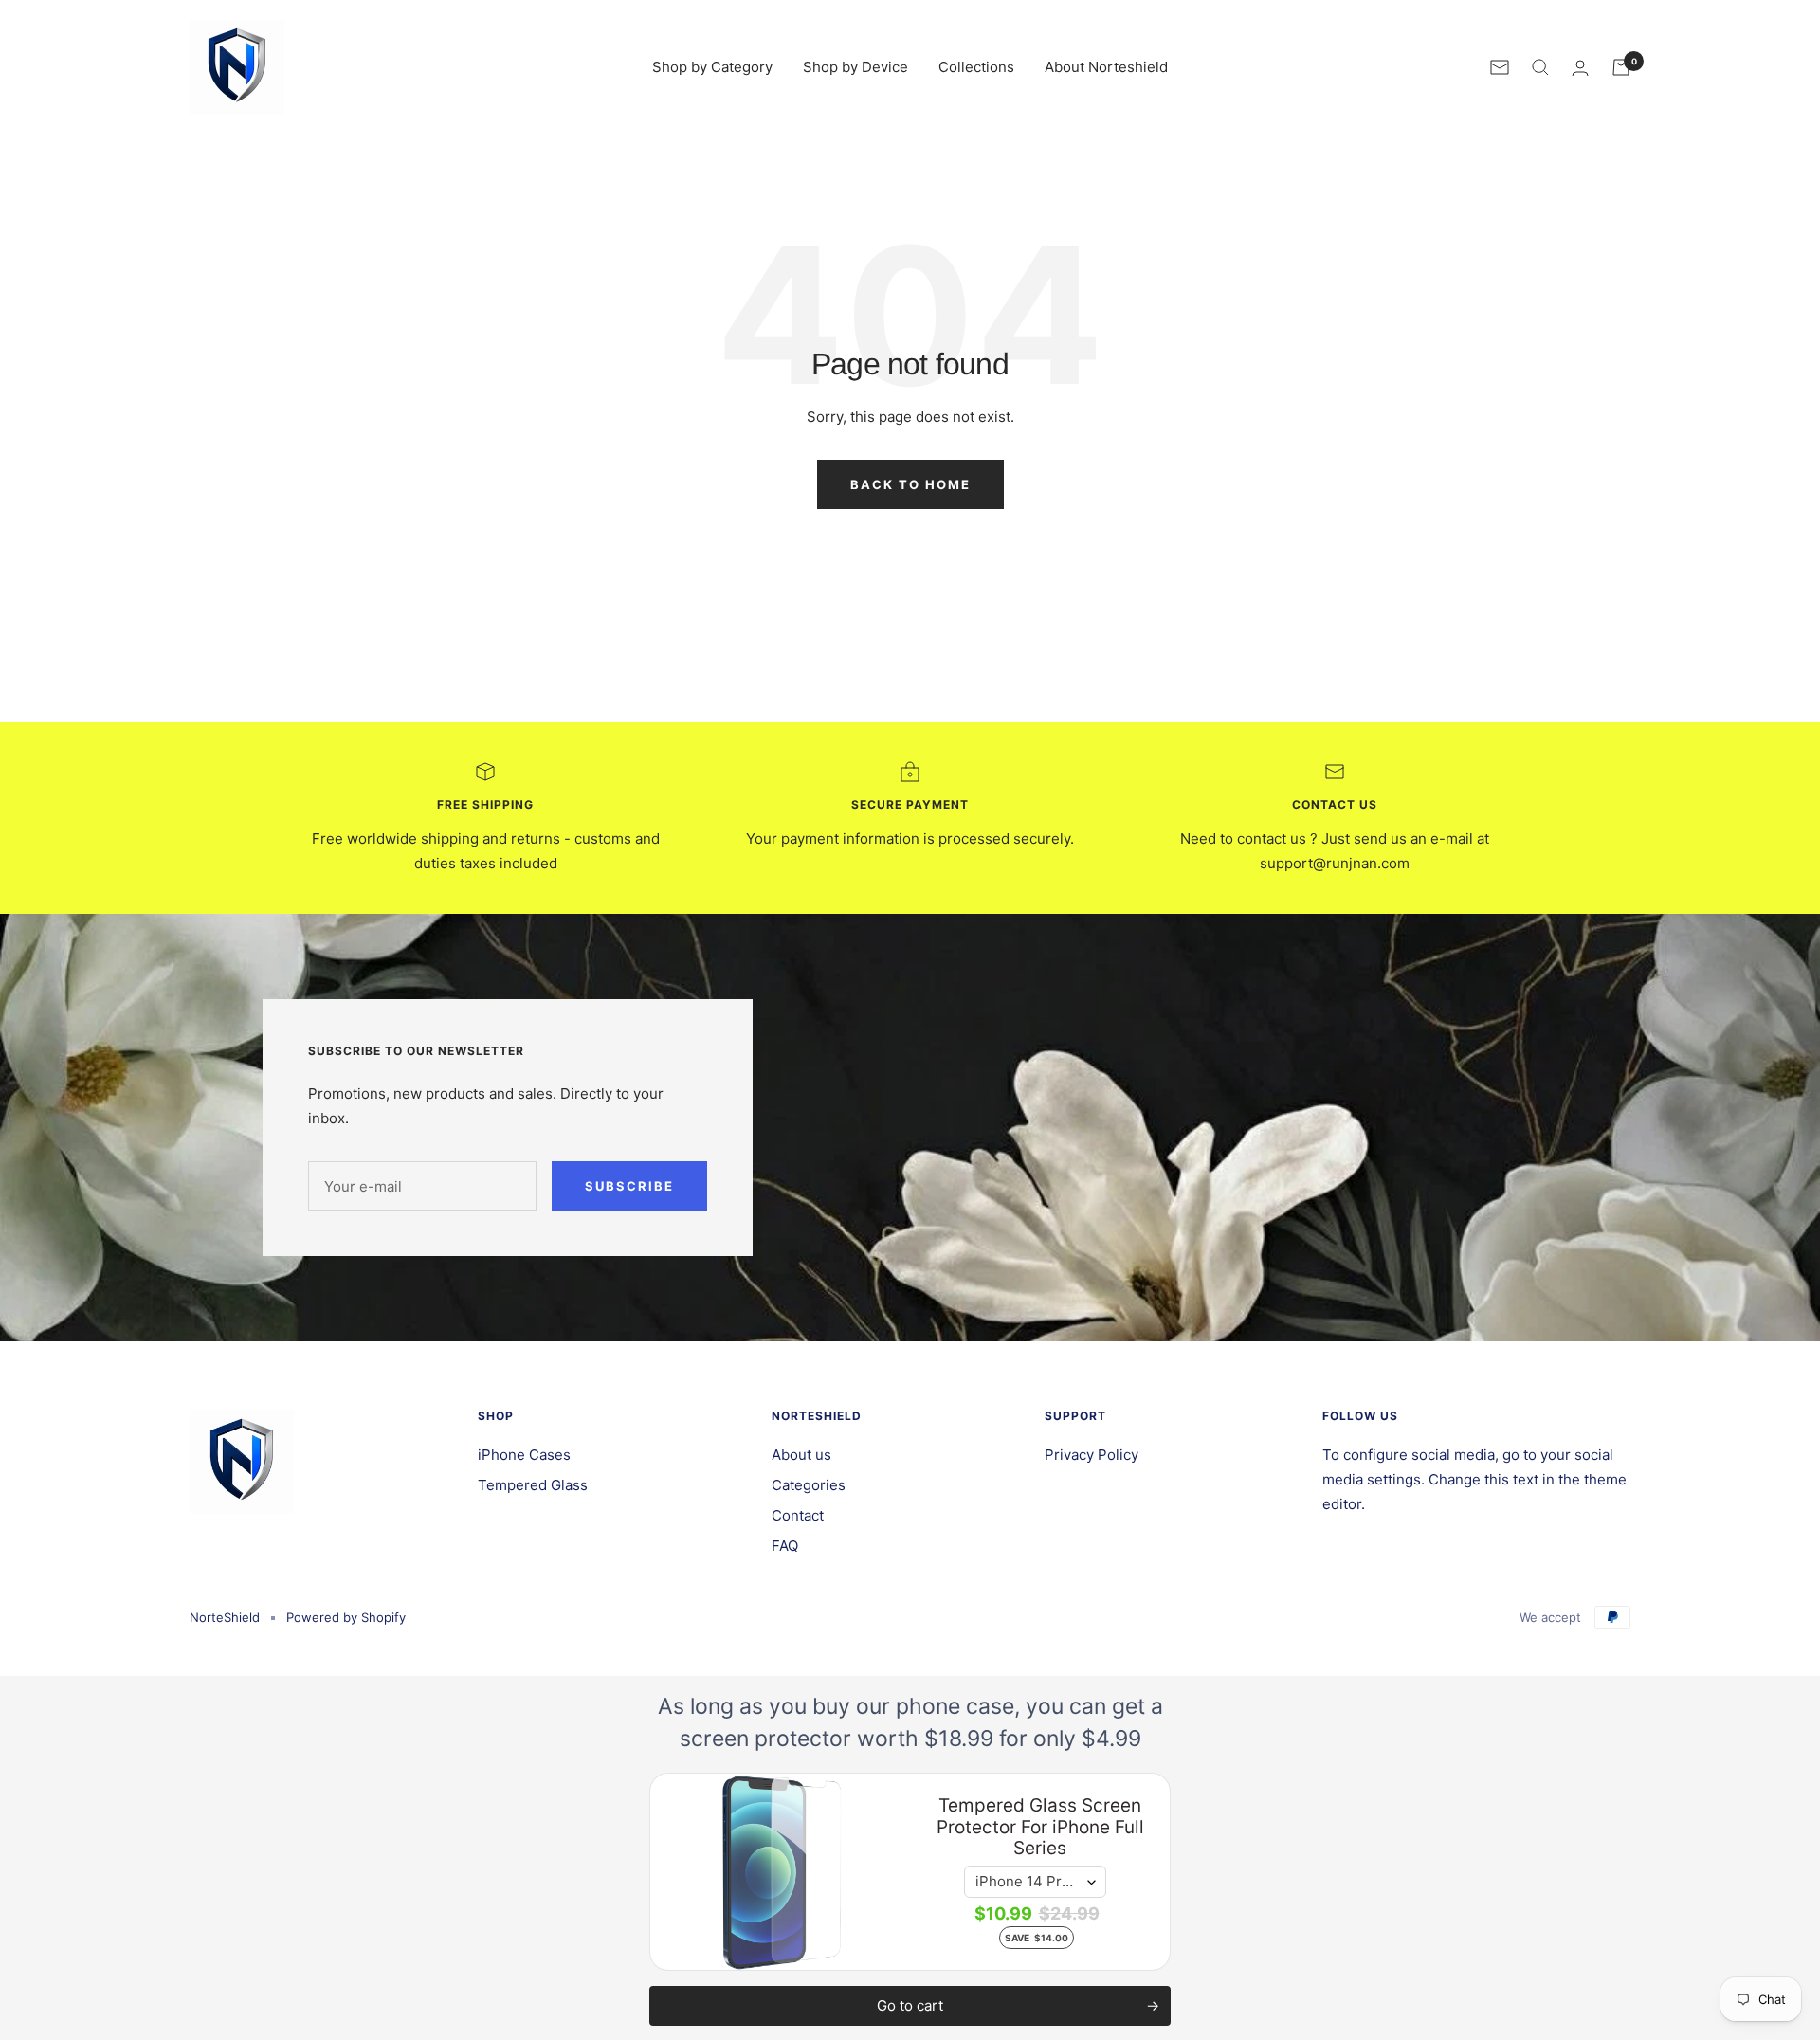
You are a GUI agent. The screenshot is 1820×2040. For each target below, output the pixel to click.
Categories (809, 1485)
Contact (798, 1515)
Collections (976, 67)
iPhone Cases (524, 1455)
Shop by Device (855, 67)
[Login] (1580, 68)
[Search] (1540, 67)
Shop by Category (712, 67)
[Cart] (1621, 67)
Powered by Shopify (346, 1617)
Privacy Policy (1092, 1455)
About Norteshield (1106, 67)
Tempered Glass (533, 1485)
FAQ (785, 1546)
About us (801, 1455)
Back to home (910, 484)
